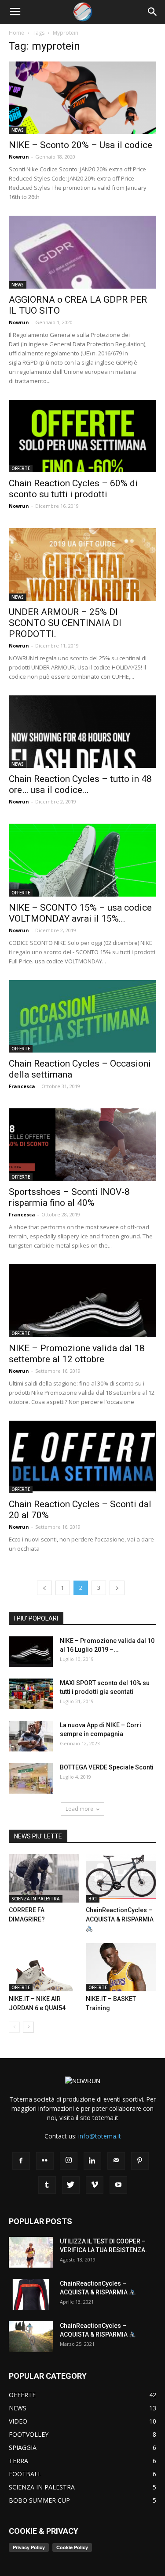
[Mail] (116, 2161)
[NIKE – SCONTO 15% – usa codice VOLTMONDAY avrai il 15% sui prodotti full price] (82, 860)
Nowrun (19, 157)
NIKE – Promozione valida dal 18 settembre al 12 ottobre (77, 1354)
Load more (79, 1809)
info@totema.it (100, 2136)
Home (16, 33)
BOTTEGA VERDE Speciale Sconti (107, 1767)
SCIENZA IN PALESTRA (36, 1899)
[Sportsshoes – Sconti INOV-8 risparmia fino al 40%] (82, 1145)
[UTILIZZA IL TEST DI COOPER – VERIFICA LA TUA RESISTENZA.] (31, 2252)
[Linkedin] (92, 2161)
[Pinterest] (140, 2161)
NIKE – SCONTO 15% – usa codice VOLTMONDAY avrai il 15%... (80, 913)
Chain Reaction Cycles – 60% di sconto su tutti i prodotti (73, 489)
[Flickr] (45, 2161)
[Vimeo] (95, 2185)
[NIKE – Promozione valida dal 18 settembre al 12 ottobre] (82, 1301)
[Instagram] (69, 2161)
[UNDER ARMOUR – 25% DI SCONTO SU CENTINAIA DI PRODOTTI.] (82, 564)
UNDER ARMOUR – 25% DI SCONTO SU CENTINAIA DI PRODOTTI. (65, 623)
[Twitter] (71, 2185)
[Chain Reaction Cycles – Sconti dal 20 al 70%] (82, 1457)
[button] (153, 12)
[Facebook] (21, 2161)
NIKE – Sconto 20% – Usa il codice (81, 145)
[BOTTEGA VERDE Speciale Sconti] (31, 1778)
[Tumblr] (47, 2185)
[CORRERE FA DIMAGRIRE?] (44, 1878)
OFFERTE (21, 468)
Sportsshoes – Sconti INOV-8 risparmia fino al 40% (69, 1197)
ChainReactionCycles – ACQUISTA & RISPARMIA (120, 1915)
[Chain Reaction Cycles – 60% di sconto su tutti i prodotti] (82, 436)
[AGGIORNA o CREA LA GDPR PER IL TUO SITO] (82, 252)
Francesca (22, 1086)
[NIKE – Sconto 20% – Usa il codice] (82, 98)
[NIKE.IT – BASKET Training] (121, 1967)
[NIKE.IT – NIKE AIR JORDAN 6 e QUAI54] (44, 1967)
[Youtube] (118, 2185)
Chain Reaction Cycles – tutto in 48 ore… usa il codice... (80, 784)
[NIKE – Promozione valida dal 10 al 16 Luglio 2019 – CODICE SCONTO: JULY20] (31, 1652)
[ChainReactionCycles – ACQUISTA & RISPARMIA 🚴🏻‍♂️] (121, 1878)
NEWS (18, 130)
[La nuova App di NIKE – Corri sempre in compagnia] (31, 1736)
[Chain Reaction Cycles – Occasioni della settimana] (82, 1016)
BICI (93, 1899)
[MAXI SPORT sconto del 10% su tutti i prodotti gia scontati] (31, 1694)
